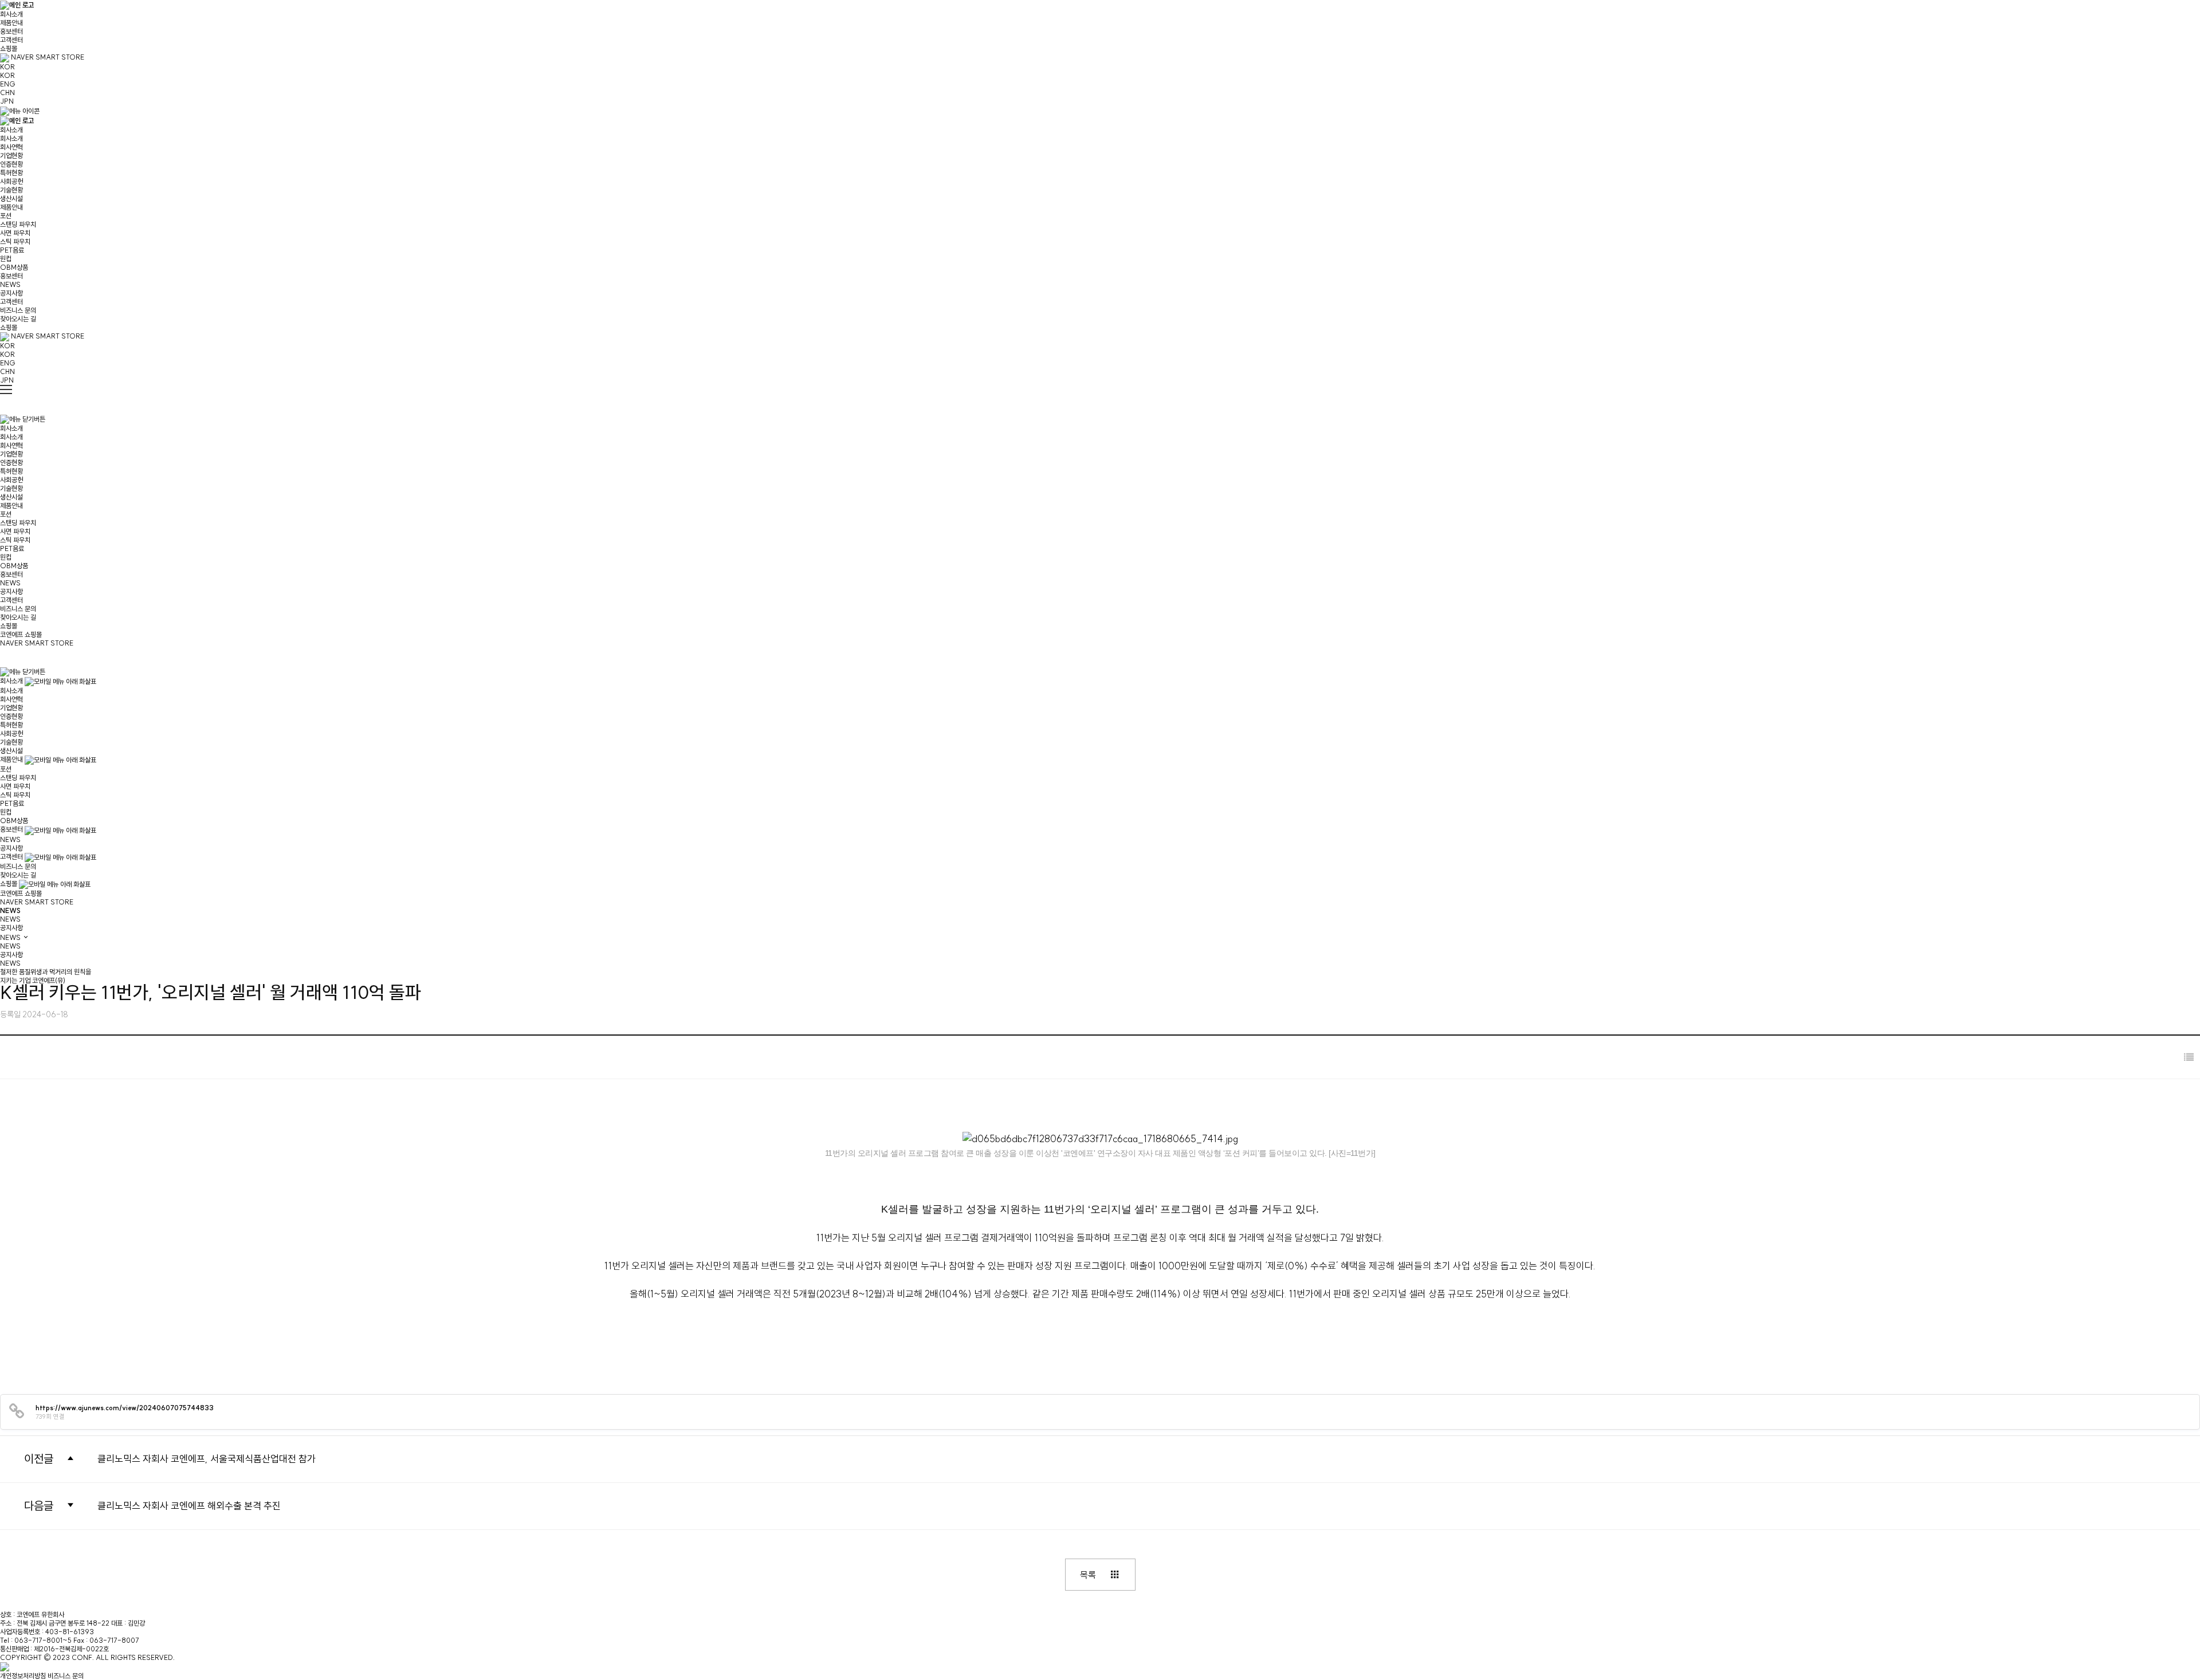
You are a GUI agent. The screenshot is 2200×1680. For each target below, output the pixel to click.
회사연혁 (11, 147)
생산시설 (11, 198)
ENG (8, 84)
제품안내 (11, 23)
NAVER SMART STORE (47, 57)
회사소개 (11, 14)
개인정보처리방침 (23, 1676)
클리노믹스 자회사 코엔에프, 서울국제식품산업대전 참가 (207, 1459)
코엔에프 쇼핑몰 (21, 634)
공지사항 (11, 293)
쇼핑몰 (9, 48)
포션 (6, 216)
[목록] (2189, 1057)
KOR (7, 67)
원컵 (6, 259)
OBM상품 (14, 267)
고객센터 (11, 40)
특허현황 (11, 173)
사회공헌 (11, 181)
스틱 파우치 (15, 241)
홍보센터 (11, 31)
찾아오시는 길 (18, 319)
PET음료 (12, 250)
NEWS (10, 284)
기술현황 (11, 190)
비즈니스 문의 (18, 310)
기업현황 (11, 156)
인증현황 (11, 164)
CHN (7, 93)
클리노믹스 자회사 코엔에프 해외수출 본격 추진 (189, 1506)
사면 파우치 (15, 233)
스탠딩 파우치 (18, 224)
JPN (7, 101)
